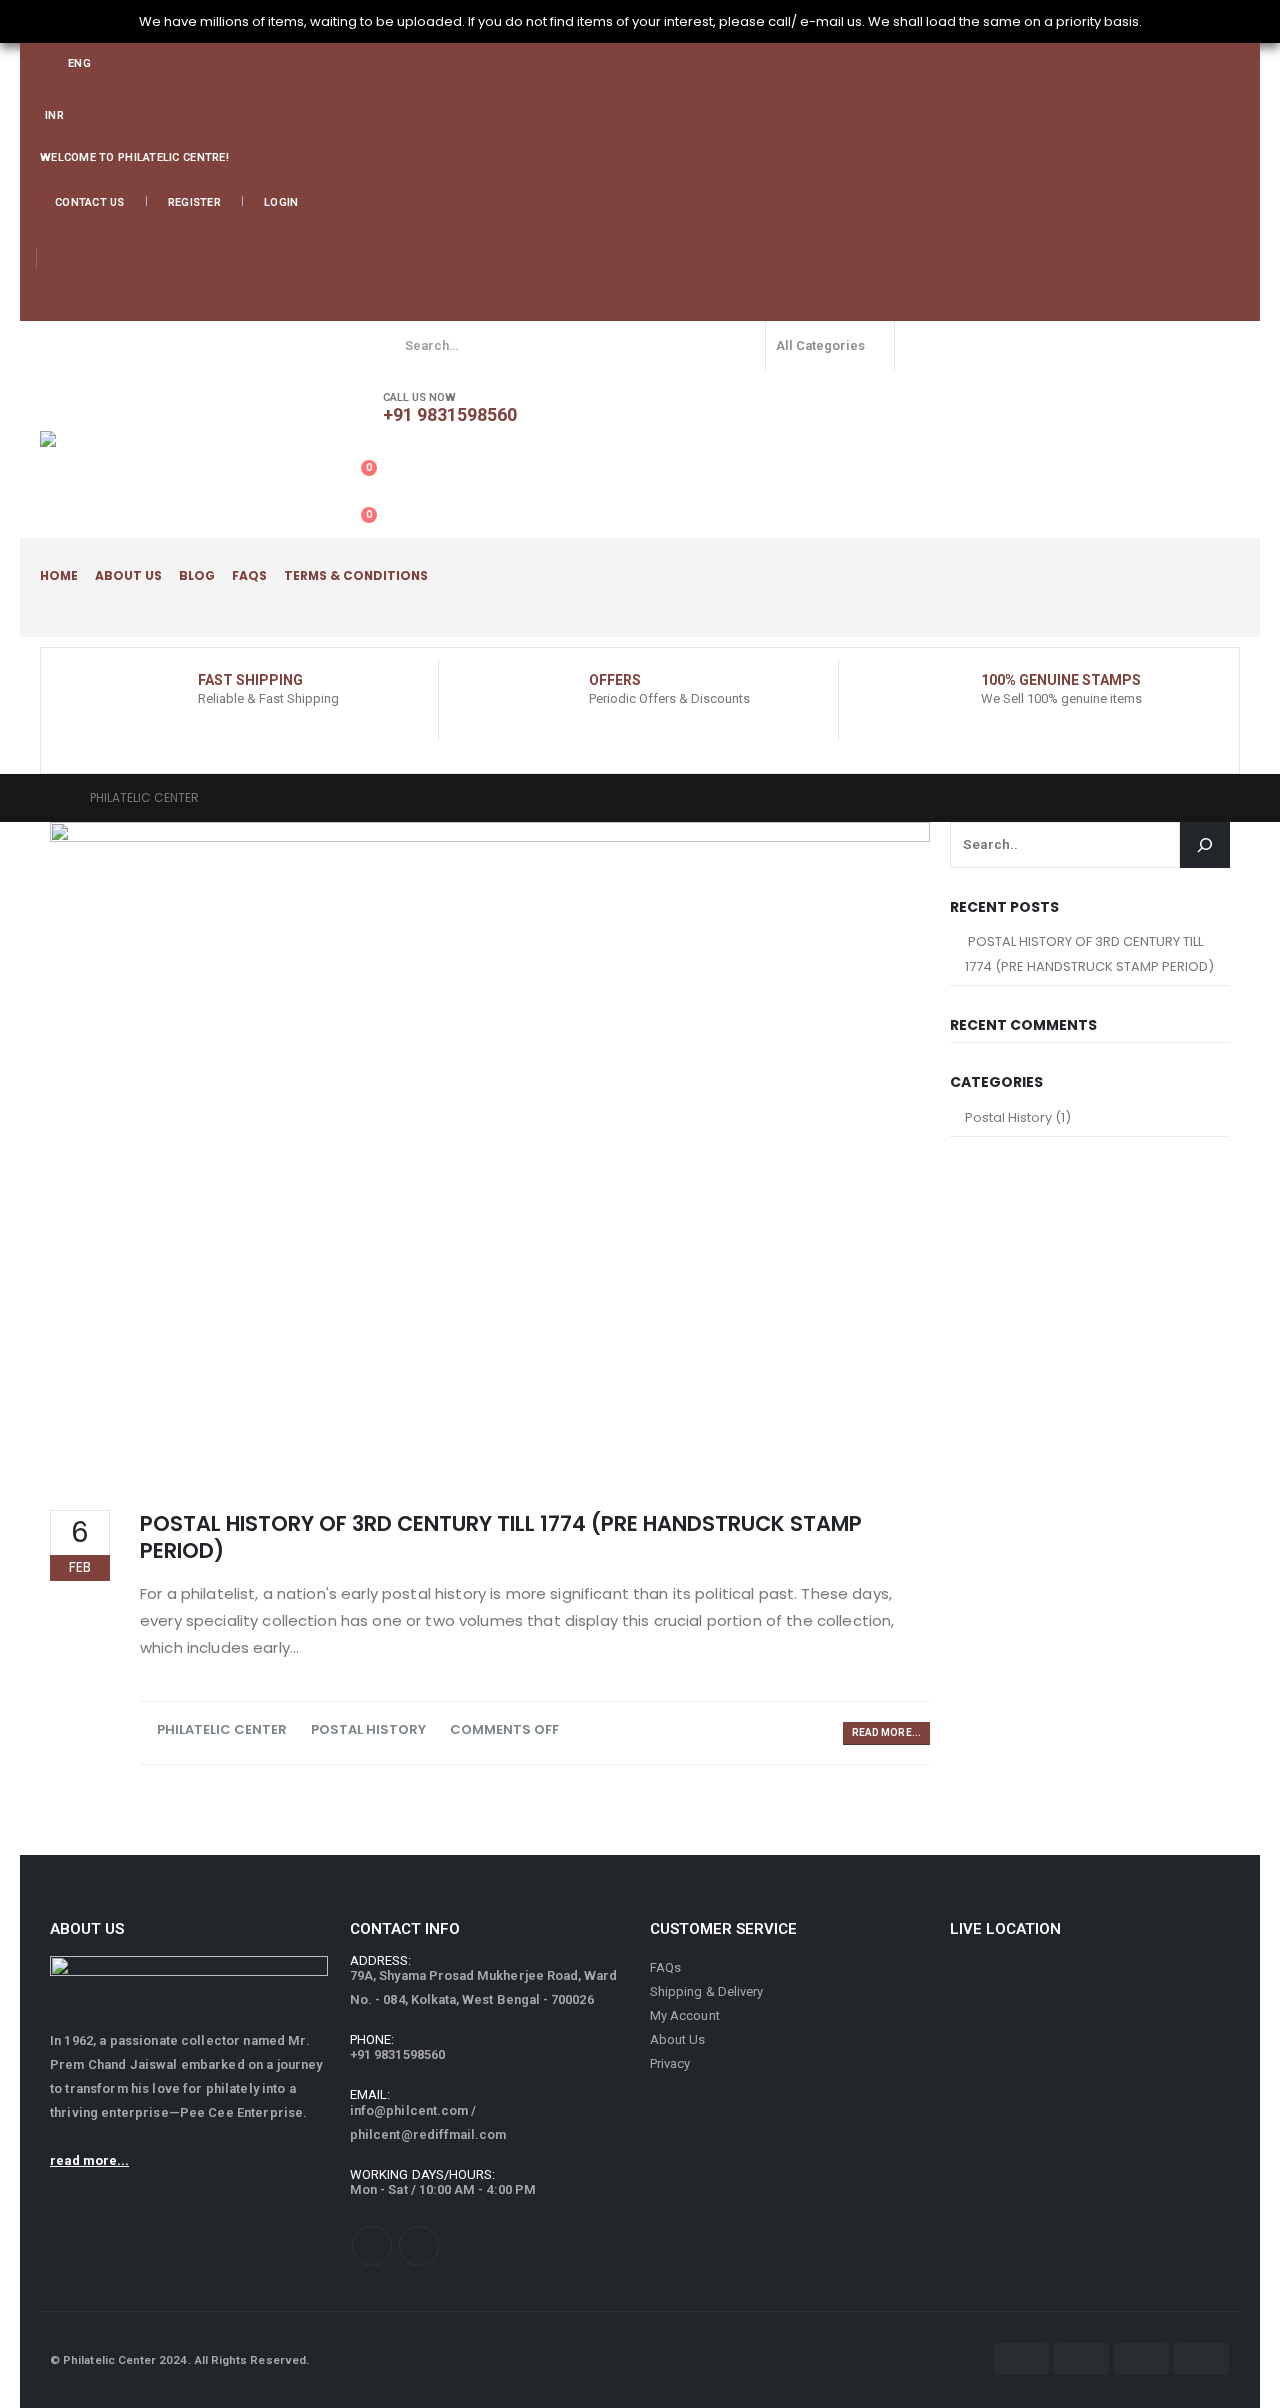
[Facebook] (52, 304)
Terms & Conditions (356, 575)
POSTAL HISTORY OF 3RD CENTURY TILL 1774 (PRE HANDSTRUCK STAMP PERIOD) (501, 1537)
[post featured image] (490, 1151)
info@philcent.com (409, 2110)
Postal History (368, 1729)
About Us (128, 575)
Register (194, 202)
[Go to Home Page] (56, 798)
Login (281, 202)
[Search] (923, 346)
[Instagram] (81, 304)
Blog (197, 575)
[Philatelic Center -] (190, 439)
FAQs (249, 575)
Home (59, 575)
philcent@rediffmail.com (428, 2134)
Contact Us (90, 202)
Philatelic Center (222, 1729)
